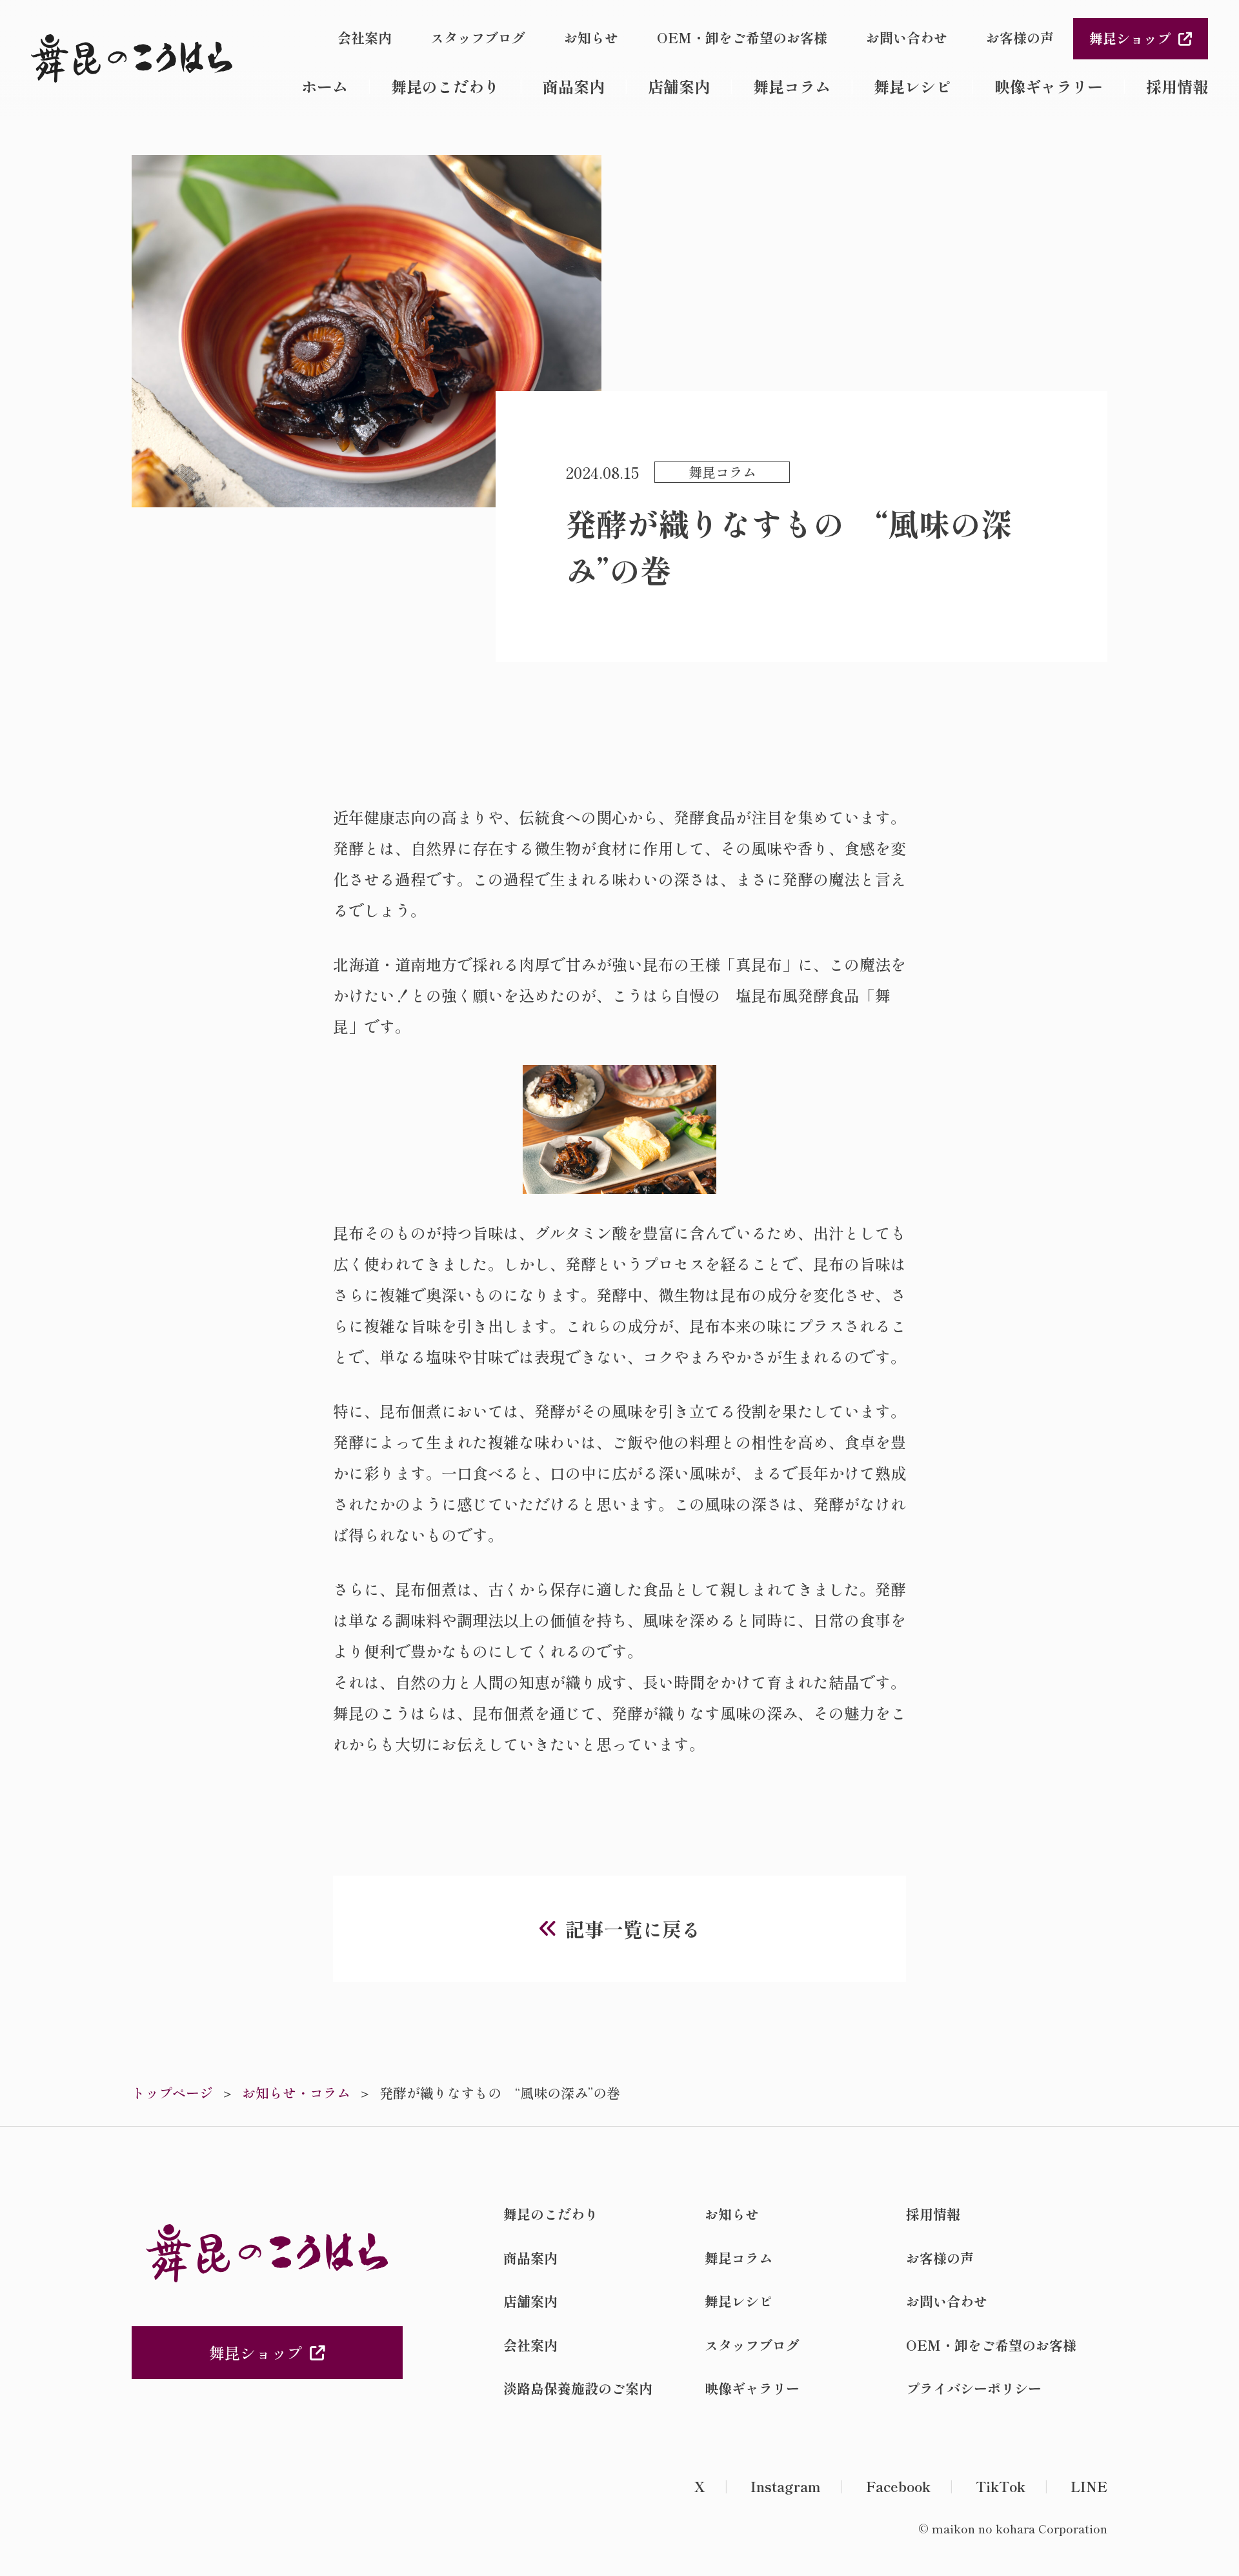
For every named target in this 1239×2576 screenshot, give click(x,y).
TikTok (1001, 2486)
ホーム (325, 86)
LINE (1089, 2486)
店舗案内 (679, 86)
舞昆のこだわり (445, 86)
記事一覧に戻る (633, 1929)
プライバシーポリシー (974, 2388)
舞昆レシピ (912, 86)
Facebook (898, 2486)
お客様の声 (1020, 37)
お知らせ (591, 37)
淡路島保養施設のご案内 (578, 2388)
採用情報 (1177, 86)
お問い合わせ (907, 37)
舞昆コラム (792, 86)
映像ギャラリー (1049, 86)
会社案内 (365, 37)
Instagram (786, 2486)
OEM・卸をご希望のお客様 (742, 37)
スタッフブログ (478, 37)
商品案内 (574, 86)
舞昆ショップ (1130, 38)
